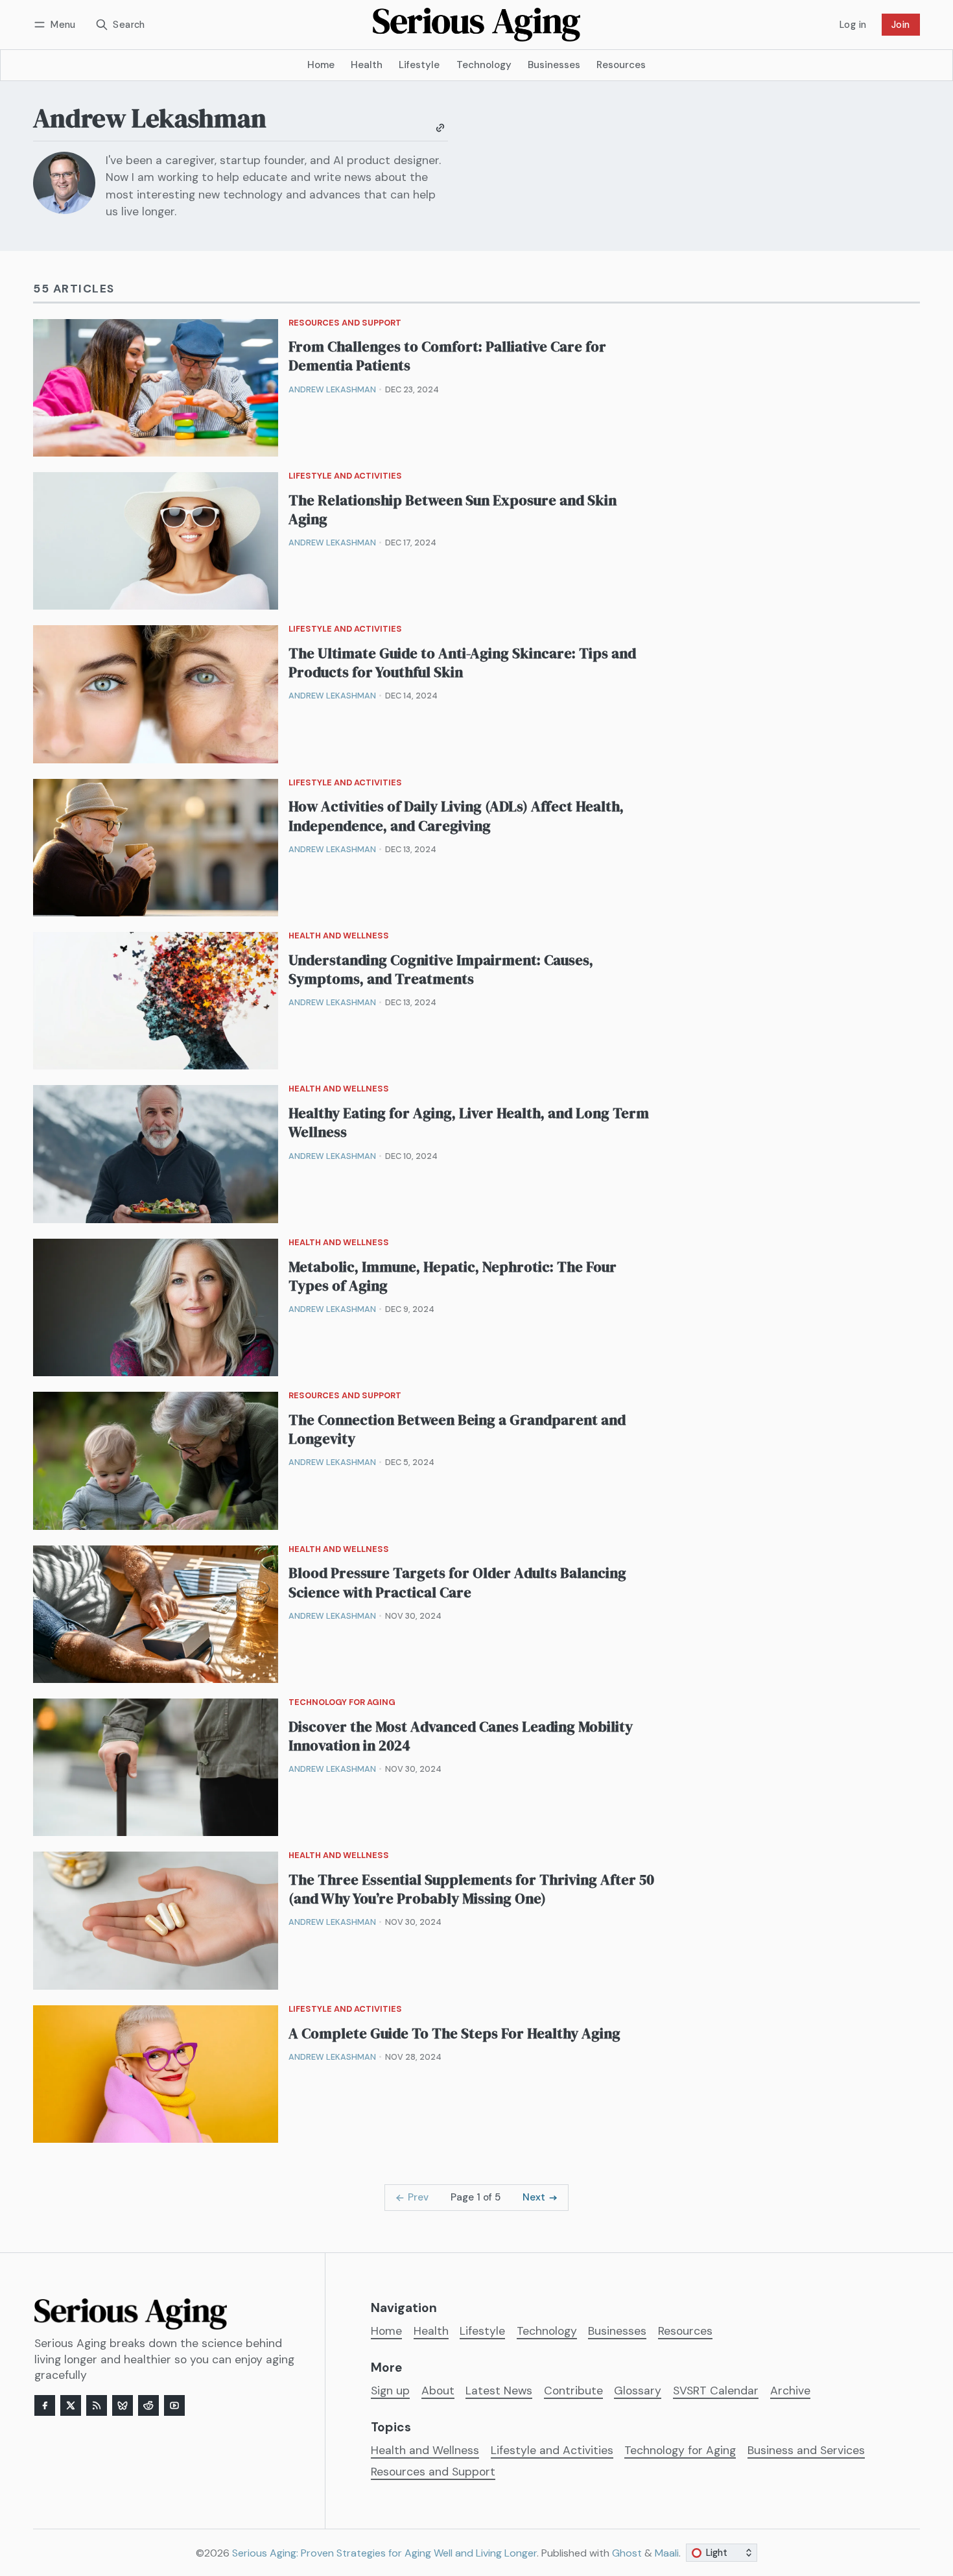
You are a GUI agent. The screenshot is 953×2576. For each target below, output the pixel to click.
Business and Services (806, 2451)
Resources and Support (345, 323)
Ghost (627, 2553)
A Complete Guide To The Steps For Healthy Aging (454, 2033)
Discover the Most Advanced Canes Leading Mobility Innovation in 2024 (461, 1736)
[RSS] (97, 2405)
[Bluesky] (123, 2405)
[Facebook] (45, 2405)
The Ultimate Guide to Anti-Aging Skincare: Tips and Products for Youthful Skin (462, 663)
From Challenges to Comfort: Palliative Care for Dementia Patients (447, 356)
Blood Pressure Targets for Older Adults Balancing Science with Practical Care (457, 1582)
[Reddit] (148, 2405)
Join (901, 25)
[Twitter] (71, 2405)
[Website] (440, 128)
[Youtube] (174, 2405)
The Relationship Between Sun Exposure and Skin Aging (453, 510)
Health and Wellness (339, 936)
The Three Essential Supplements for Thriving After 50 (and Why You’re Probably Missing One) (471, 1889)
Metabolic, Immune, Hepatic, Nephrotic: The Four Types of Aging (453, 1276)
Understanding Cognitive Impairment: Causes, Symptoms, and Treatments (441, 970)
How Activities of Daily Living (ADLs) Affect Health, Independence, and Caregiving (456, 816)
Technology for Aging (342, 1703)
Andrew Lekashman (332, 389)
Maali (667, 2553)
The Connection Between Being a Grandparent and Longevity (457, 1429)
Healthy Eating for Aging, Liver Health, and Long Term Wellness (469, 1123)
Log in (853, 25)
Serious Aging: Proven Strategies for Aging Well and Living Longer (384, 2553)
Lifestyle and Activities (345, 476)
